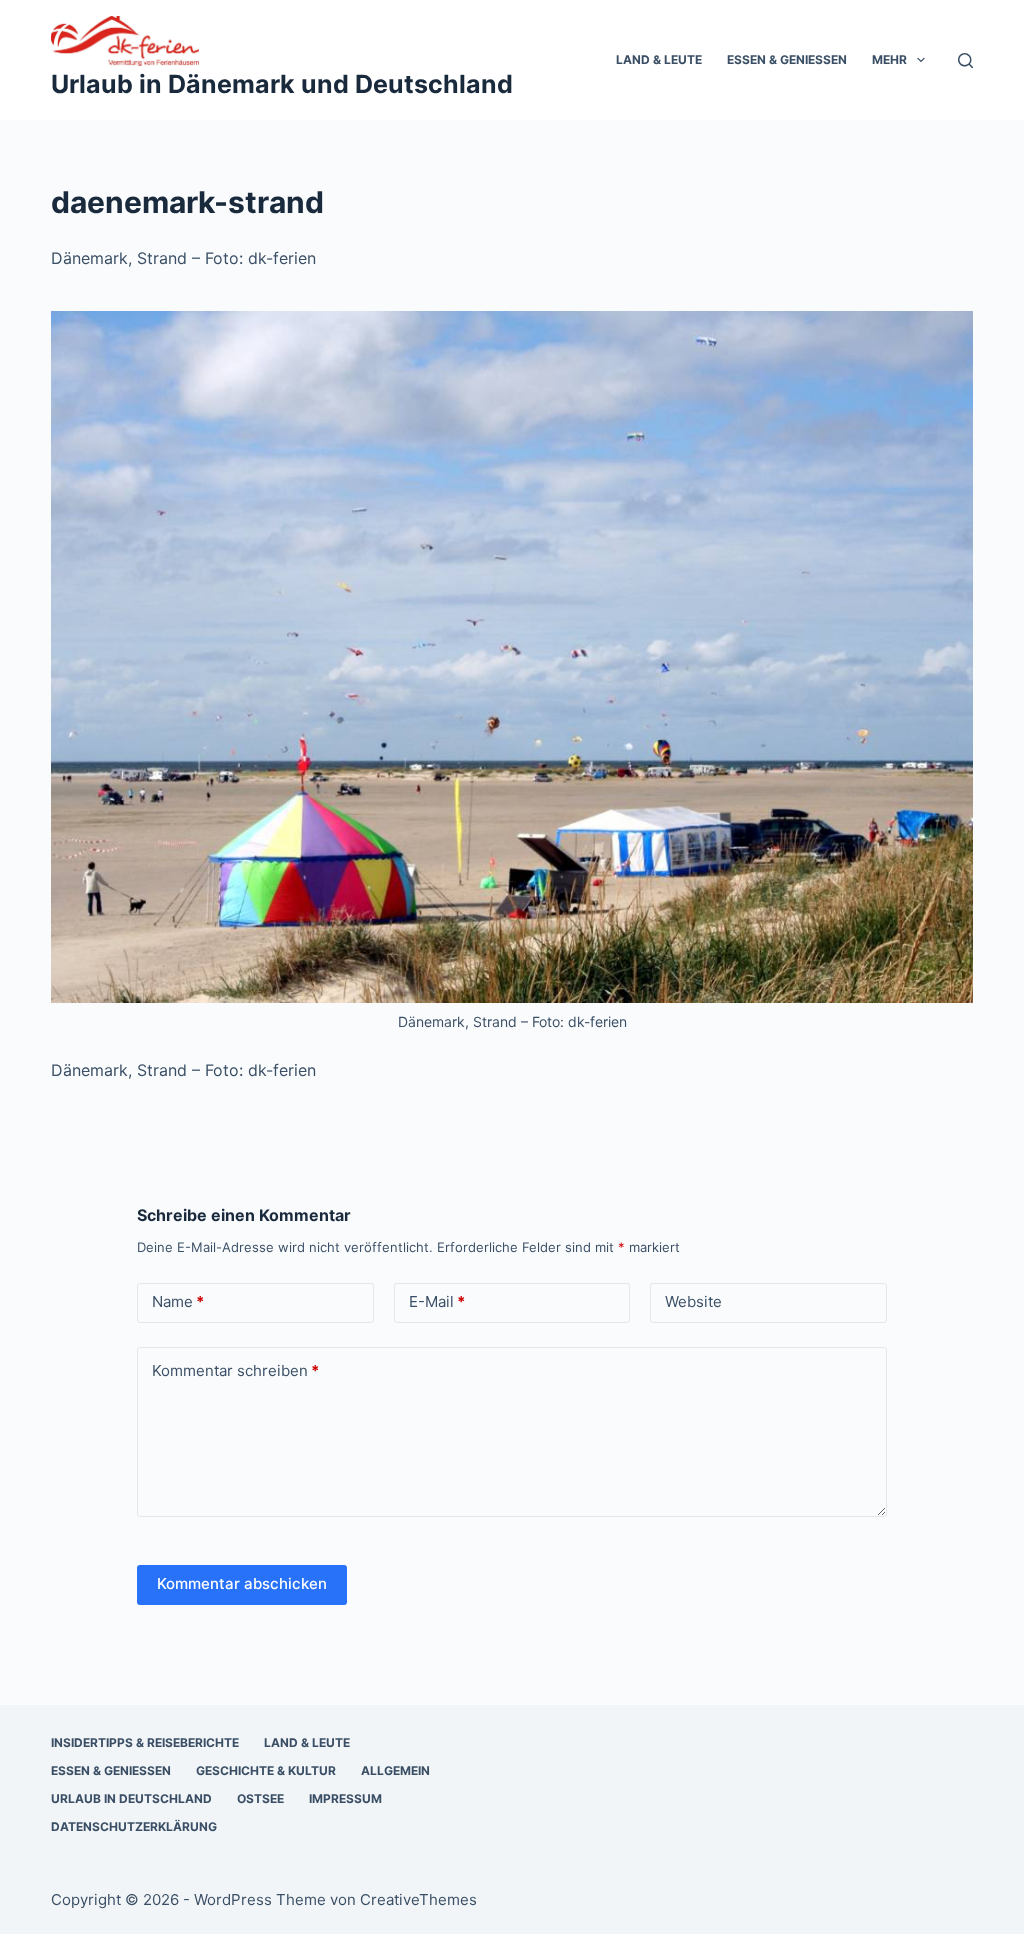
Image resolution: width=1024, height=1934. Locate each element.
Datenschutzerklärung (134, 1826)
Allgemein (395, 1770)
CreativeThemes (418, 1899)
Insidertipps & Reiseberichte (145, 1742)
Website (693, 1301)
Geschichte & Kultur (266, 1770)
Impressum (345, 1798)
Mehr (889, 59)
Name (178, 1301)
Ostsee (260, 1798)
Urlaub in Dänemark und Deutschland (282, 84)
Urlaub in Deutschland (131, 1798)
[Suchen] (965, 60)
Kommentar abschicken (242, 1583)
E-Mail (437, 1301)
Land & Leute (659, 59)
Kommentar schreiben (235, 1370)
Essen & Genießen (787, 59)
